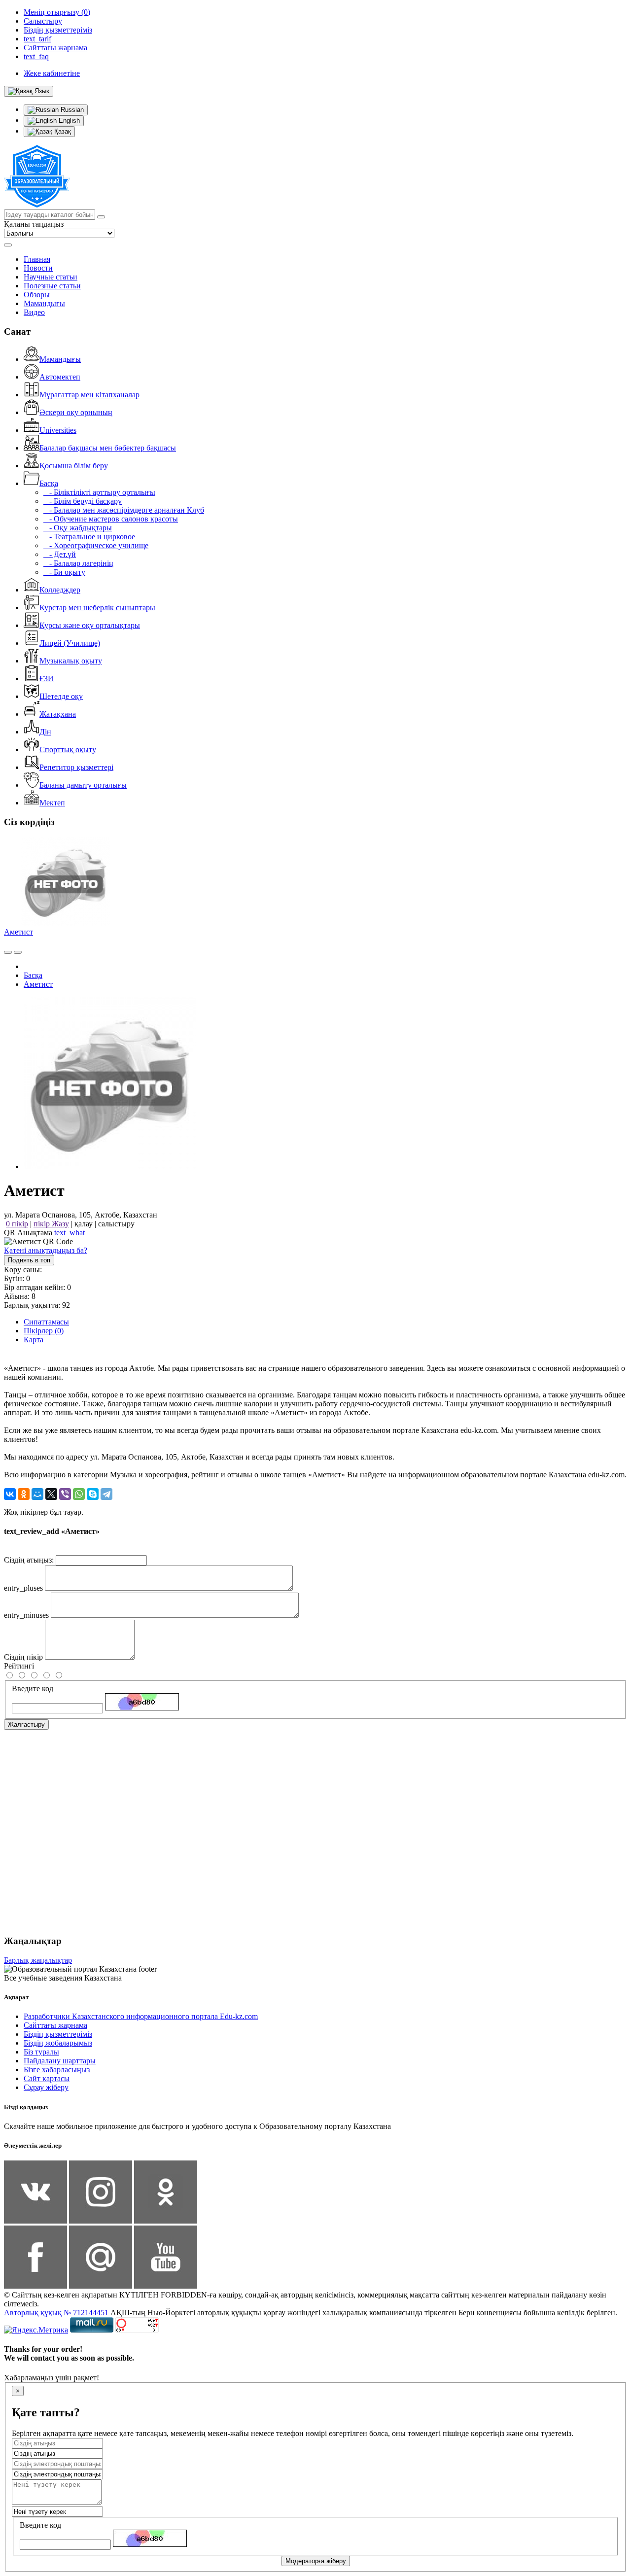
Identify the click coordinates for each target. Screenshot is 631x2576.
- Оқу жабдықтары (78, 528)
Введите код (33, 1688)
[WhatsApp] (79, 1494)
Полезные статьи (52, 286)
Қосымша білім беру (74, 466)
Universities (58, 430)
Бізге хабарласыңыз (57, 2070)
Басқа (49, 483)
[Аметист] (110, 1166)
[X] (51, 1494)
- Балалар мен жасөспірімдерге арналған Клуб (124, 510)
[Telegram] (106, 1494)
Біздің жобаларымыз (58, 2043)
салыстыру (116, 1224)
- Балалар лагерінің (78, 563)
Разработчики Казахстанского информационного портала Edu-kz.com (141, 2016)
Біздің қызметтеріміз (58, 2034)
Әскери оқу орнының (76, 412)
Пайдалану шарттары (60, 2061)
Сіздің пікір (23, 1657)
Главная (37, 259)
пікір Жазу (51, 1224)
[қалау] (18, 952)
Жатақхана (58, 714)
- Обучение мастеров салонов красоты (111, 519)
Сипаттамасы (46, 1322)
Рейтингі (19, 1666)
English (68, 121)
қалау (84, 1224)
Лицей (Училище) (70, 643)
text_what (70, 1233)
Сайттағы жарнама (55, 2025)
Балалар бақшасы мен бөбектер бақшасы (108, 448)
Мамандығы (44, 303)
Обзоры (37, 295)
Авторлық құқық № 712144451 (56, 2313)
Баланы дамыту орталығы (83, 785)
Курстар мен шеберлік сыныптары (97, 608)
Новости (38, 268)
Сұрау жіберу (46, 2087)
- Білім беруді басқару (83, 501)
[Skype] (93, 1494)
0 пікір (17, 1224)
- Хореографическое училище (96, 545)
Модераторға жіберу (316, 2561)
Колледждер (60, 590)
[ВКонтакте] (10, 1494)
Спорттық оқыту (68, 749)
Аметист (18, 932)
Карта (34, 1340)
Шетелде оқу (61, 696)
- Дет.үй (60, 554)
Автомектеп (60, 377)
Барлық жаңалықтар (38, 1960)
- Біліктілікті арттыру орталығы (99, 492)
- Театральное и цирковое (89, 537)
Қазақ (62, 131)
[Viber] (65, 1494)
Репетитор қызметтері (76, 767)
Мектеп (52, 803)
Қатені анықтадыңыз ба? (46, 1250)
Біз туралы (41, 2052)
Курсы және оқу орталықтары (90, 625)
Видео (34, 312)
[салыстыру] (8, 952)
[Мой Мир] (37, 1494)
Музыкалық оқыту (71, 661)
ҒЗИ (47, 679)
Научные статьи (51, 277)
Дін (45, 732)
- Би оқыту (64, 572)
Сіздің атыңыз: (29, 1560)
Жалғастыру (26, 1724)
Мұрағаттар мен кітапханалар (89, 395)
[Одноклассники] (24, 1494)
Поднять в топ (29, 1260)
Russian (71, 110)
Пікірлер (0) (44, 1331)
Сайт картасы (47, 2078)
